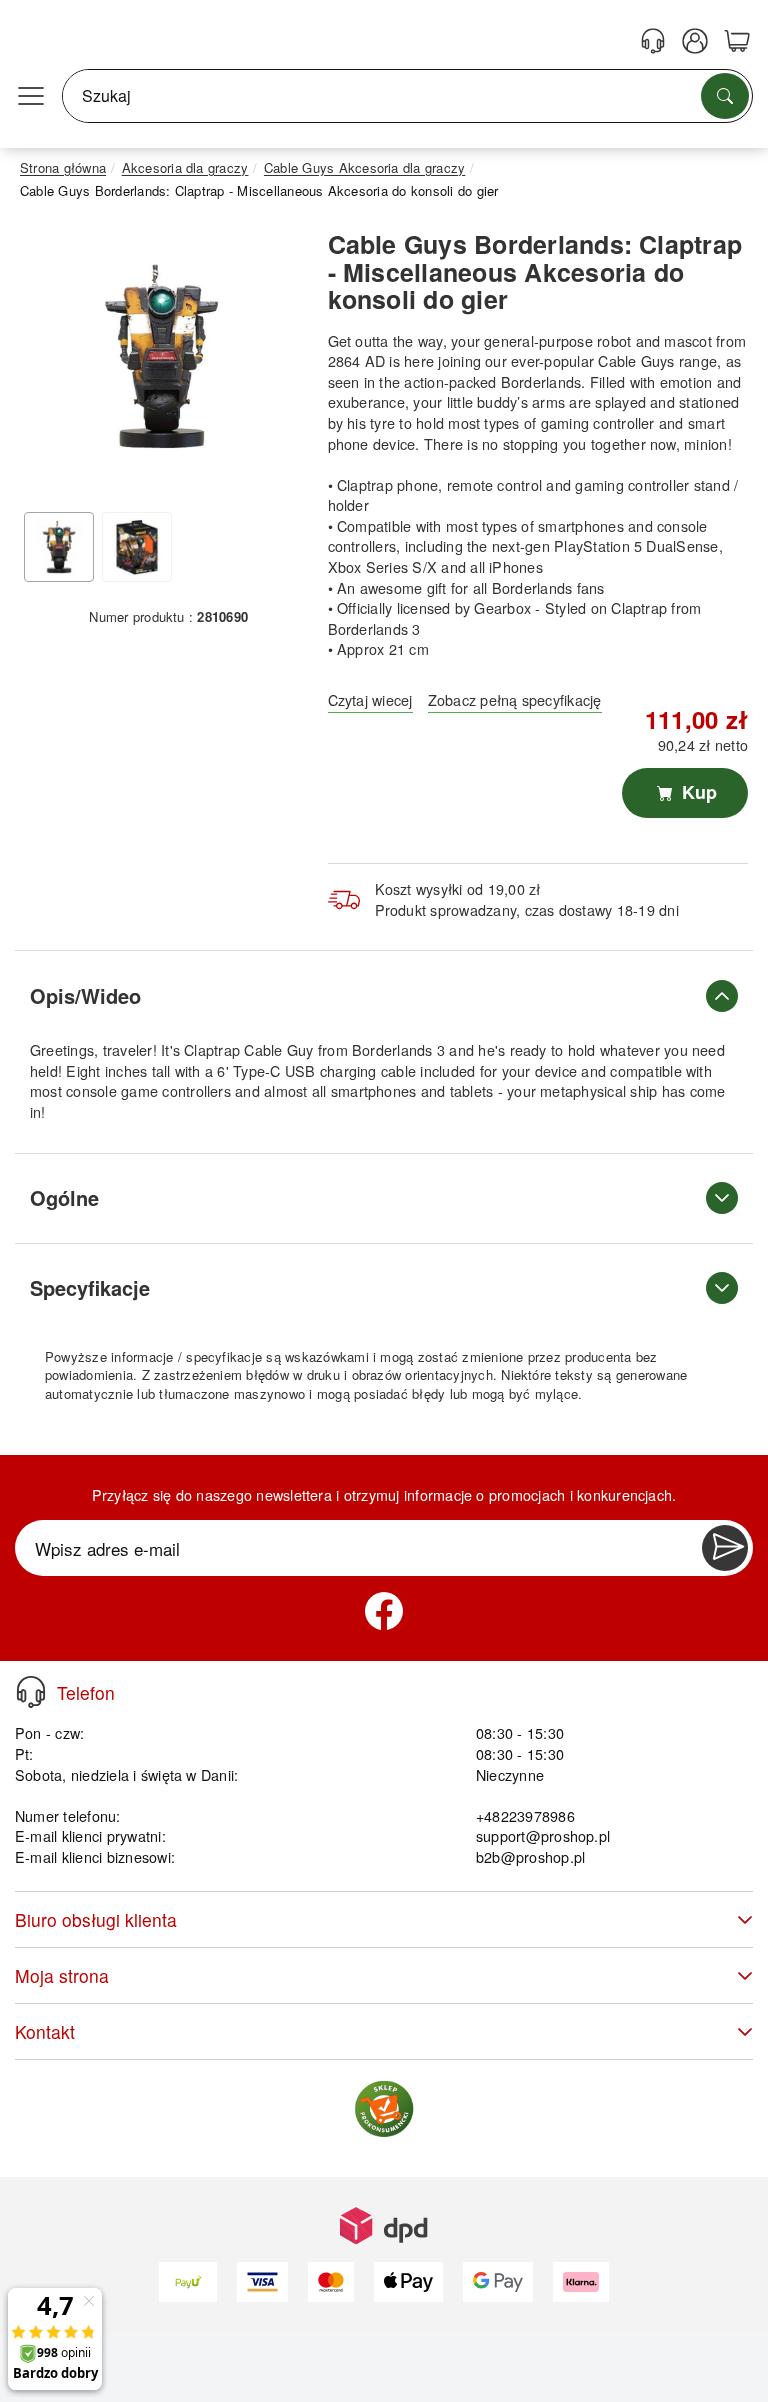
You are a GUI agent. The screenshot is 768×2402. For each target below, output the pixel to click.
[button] (161, 355)
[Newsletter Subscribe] (725, 1548)
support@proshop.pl (543, 1835)
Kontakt (45, 2031)
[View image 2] (137, 547)
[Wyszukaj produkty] (725, 96)
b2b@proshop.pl (530, 1856)
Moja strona (62, 1975)
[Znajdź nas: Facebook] (384, 1611)
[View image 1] (59, 547)
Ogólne (64, 1197)
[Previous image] (50, 361)
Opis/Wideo (85, 995)
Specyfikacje (90, 1287)
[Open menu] (31, 96)
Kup (697, 792)
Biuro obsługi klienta (96, 1919)
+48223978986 (525, 1815)
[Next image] (273, 361)
